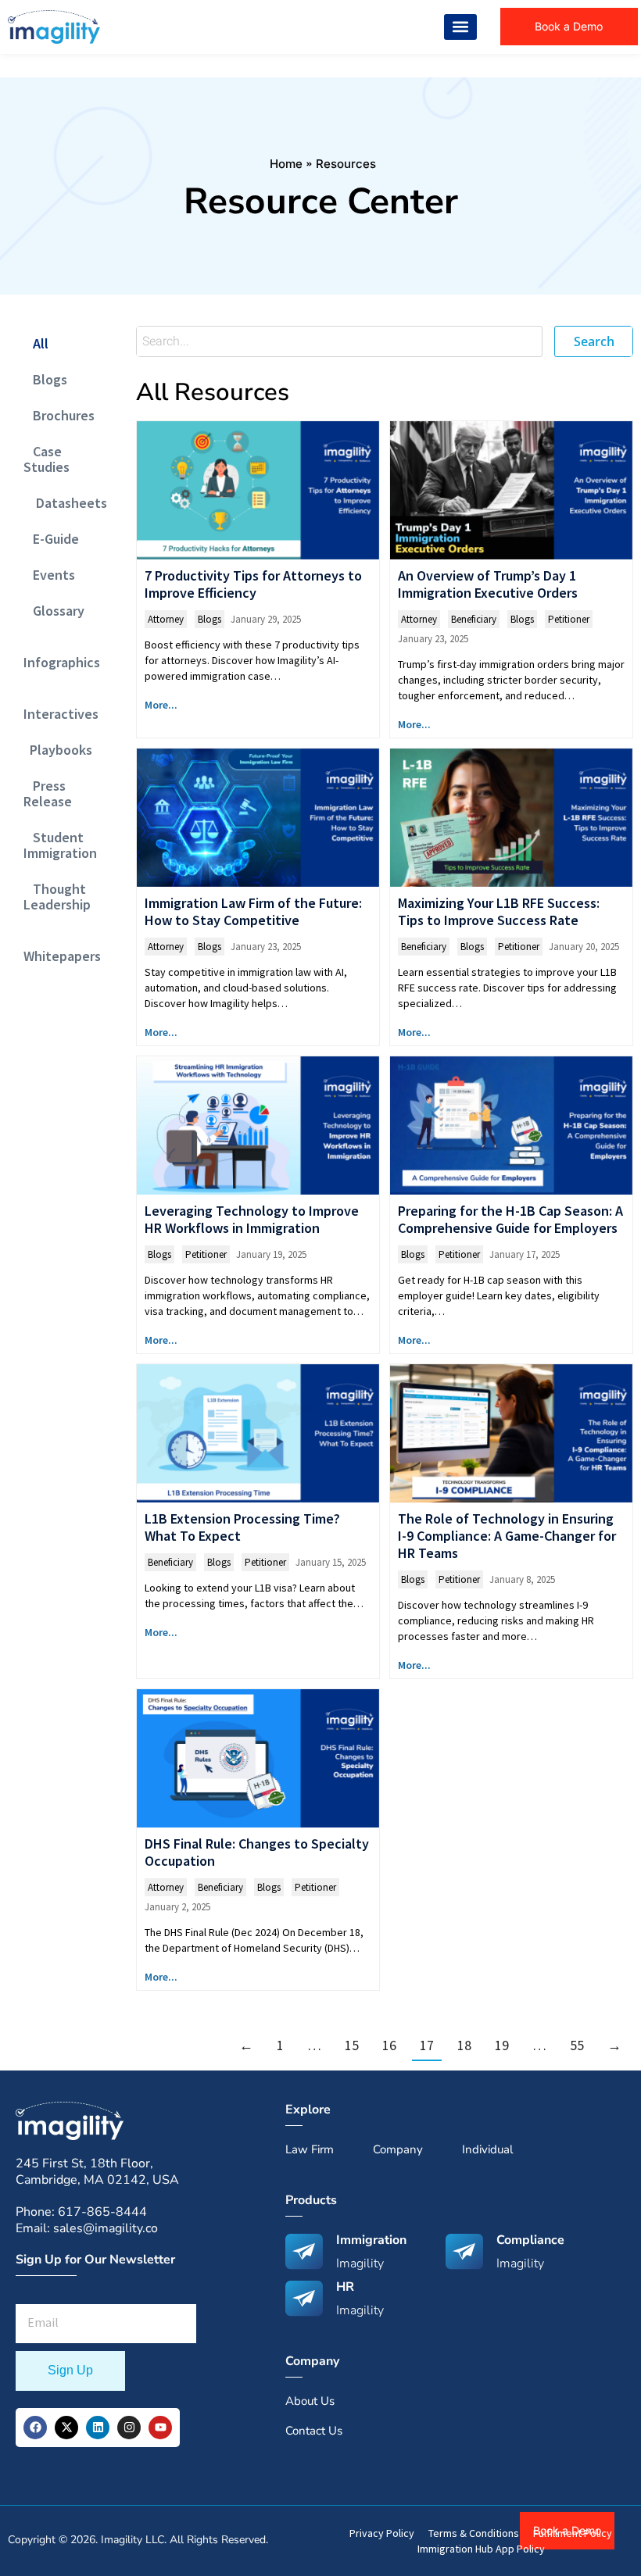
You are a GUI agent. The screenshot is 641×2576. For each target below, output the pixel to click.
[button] (460, 27)
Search (594, 341)
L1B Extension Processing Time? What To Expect (242, 1527)
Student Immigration (60, 845)
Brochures (59, 415)
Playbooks (58, 750)
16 (389, 2045)
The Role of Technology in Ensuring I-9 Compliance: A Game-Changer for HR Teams (507, 1536)
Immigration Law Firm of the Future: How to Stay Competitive (253, 911)
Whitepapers (62, 948)
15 (352, 2045)
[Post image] (258, 490)
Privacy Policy (382, 2533)
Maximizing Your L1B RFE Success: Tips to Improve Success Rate (499, 911)
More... (161, 705)
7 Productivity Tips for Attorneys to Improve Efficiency (253, 584)
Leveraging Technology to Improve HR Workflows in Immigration (252, 1219)
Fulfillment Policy (573, 2533)
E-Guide (51, 539)
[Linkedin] (98, 2428)
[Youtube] (160, 2428)
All (36, 343)
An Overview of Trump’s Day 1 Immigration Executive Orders (488, 584)
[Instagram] (129, 2428)
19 (502, 2045)
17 (427, 2045)
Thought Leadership (57, 897)
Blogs (45, 379)
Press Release (48, 793)
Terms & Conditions (474, 2533)
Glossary (54, 611)
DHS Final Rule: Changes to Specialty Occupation (257, 1852)
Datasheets (65, 503)
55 (577, 2045)
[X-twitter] (66, 2428)
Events (49, 575)
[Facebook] (35, 2428)
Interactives (61, 706)
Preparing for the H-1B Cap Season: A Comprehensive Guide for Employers (510, 1219)
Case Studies (47, 459)
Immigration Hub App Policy (481, 2549)
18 (464, 2045)
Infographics (62, 654)
